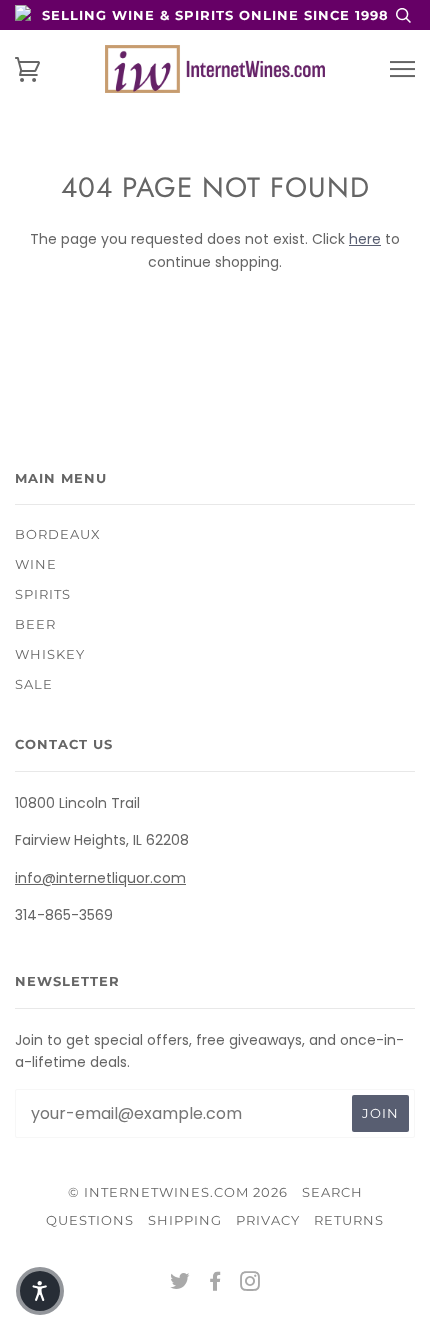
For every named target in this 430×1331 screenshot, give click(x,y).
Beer (35, 624)
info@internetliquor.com (100, 878)
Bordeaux (58, 534)
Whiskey (50, 654)
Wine (36, 564)
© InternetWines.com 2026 (178, 1192)
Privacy (268, 1220)
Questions (90, 1220)
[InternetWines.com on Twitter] (180, 1284)
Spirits (43, 594)
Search (332, 1192)
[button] (40, 1291)
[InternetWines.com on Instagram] (250, 1284)
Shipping (185, 1220)
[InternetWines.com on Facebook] (215, 1284)
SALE (34, 684)
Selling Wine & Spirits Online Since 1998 (215, 15)
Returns (349, 1220)
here (365, 239)
